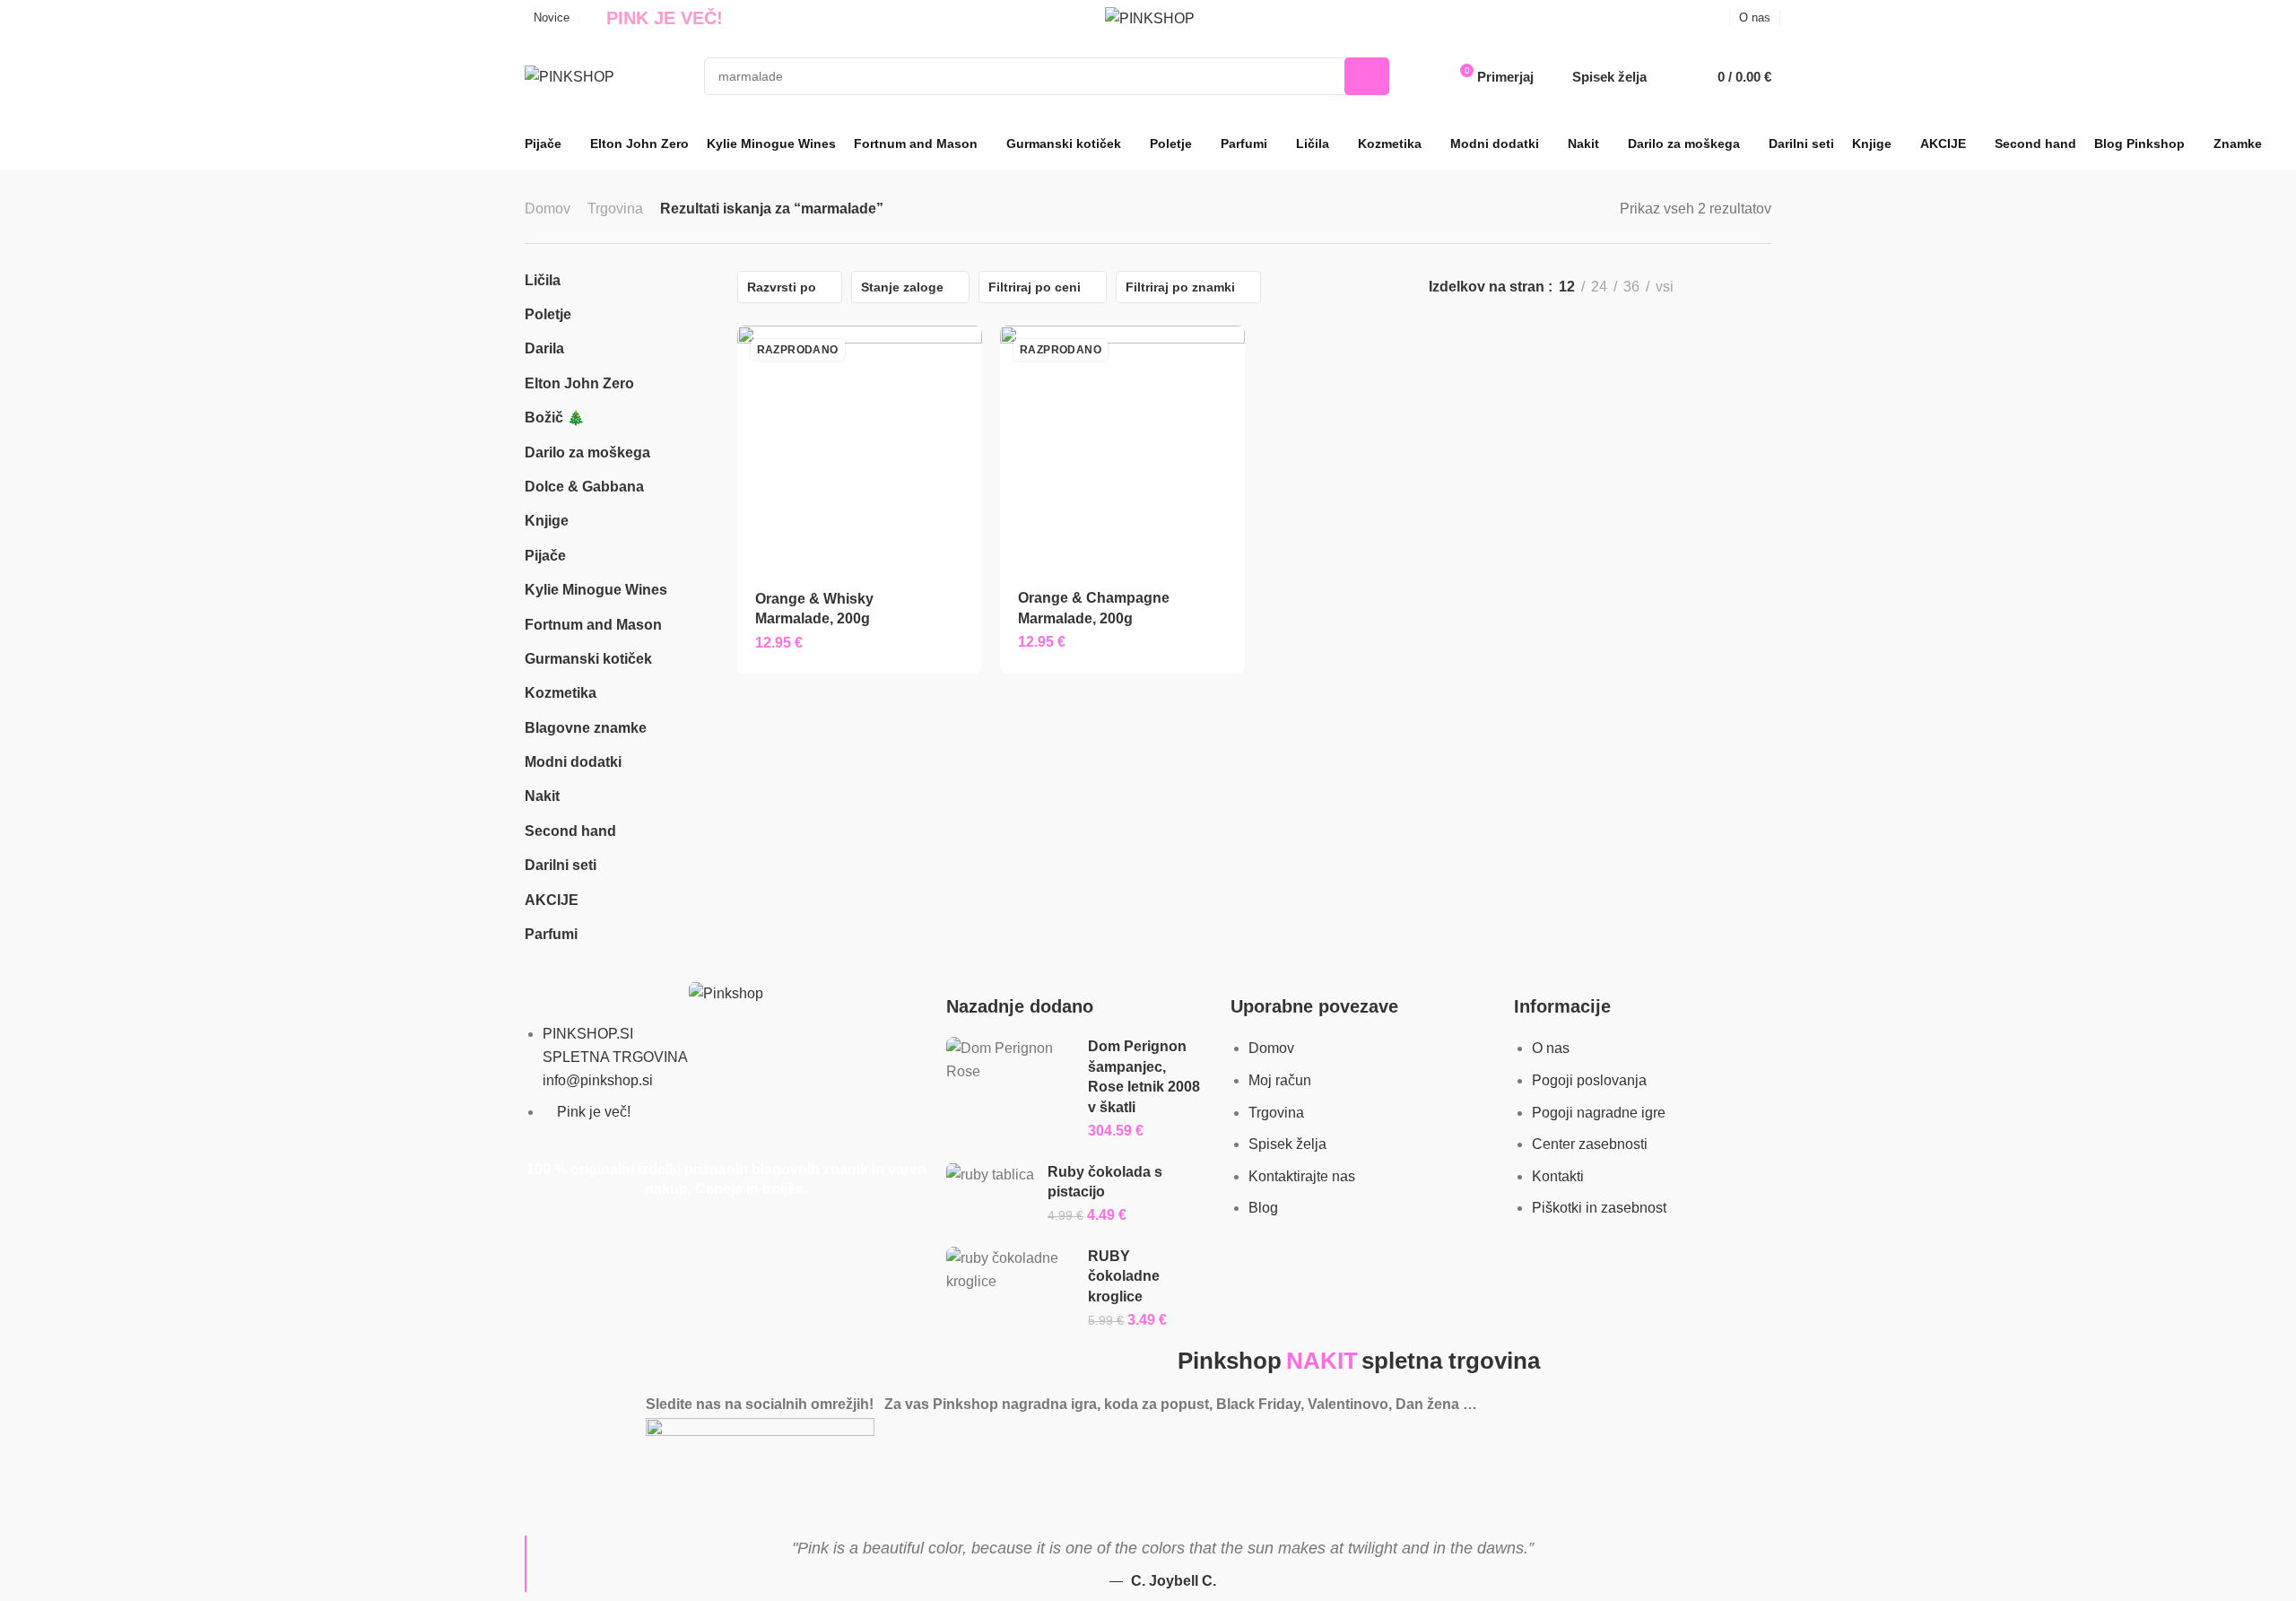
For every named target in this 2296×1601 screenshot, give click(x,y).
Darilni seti (561, 865)
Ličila (543, 280)
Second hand (570, 831)
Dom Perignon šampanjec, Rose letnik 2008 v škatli (1144, 1076)
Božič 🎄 (555, 418)
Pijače (545, 556)
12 (1567, 287)
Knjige (547, 521)
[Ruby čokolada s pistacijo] (990, 1175)
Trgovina (615, 209)
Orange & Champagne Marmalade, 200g (1094, 608)
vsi (1665, 287)
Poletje (548, 314)
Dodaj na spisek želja (956, 598)
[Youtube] (644, 1488)
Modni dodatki (573, 762)
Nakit (542, 796)
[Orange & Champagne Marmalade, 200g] (1122, 448)
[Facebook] (547, 1488)
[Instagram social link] (1715, 18)
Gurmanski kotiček (588, 659)
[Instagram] (596, 1488)
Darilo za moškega (587, 452)
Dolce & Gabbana (584, 487)
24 (1599, 287)
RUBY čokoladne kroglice (1124, 1276)
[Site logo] (1150, 18)
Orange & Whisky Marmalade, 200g (814, 609)
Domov (548, 209)
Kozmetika (561, 693)
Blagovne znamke (586, 728)
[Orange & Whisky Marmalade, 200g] (859, 448)
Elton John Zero (579, 383)
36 (1631, 287)
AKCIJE (552, 900)
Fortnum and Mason (593, 625)
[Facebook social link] (1693, 18)
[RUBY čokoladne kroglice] (1011, 1270)
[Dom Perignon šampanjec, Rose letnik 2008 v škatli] (1011, 1060)
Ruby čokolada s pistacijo (1105, 1182)
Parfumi (551, 934)
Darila (544, 348)
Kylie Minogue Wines (596, 590)
